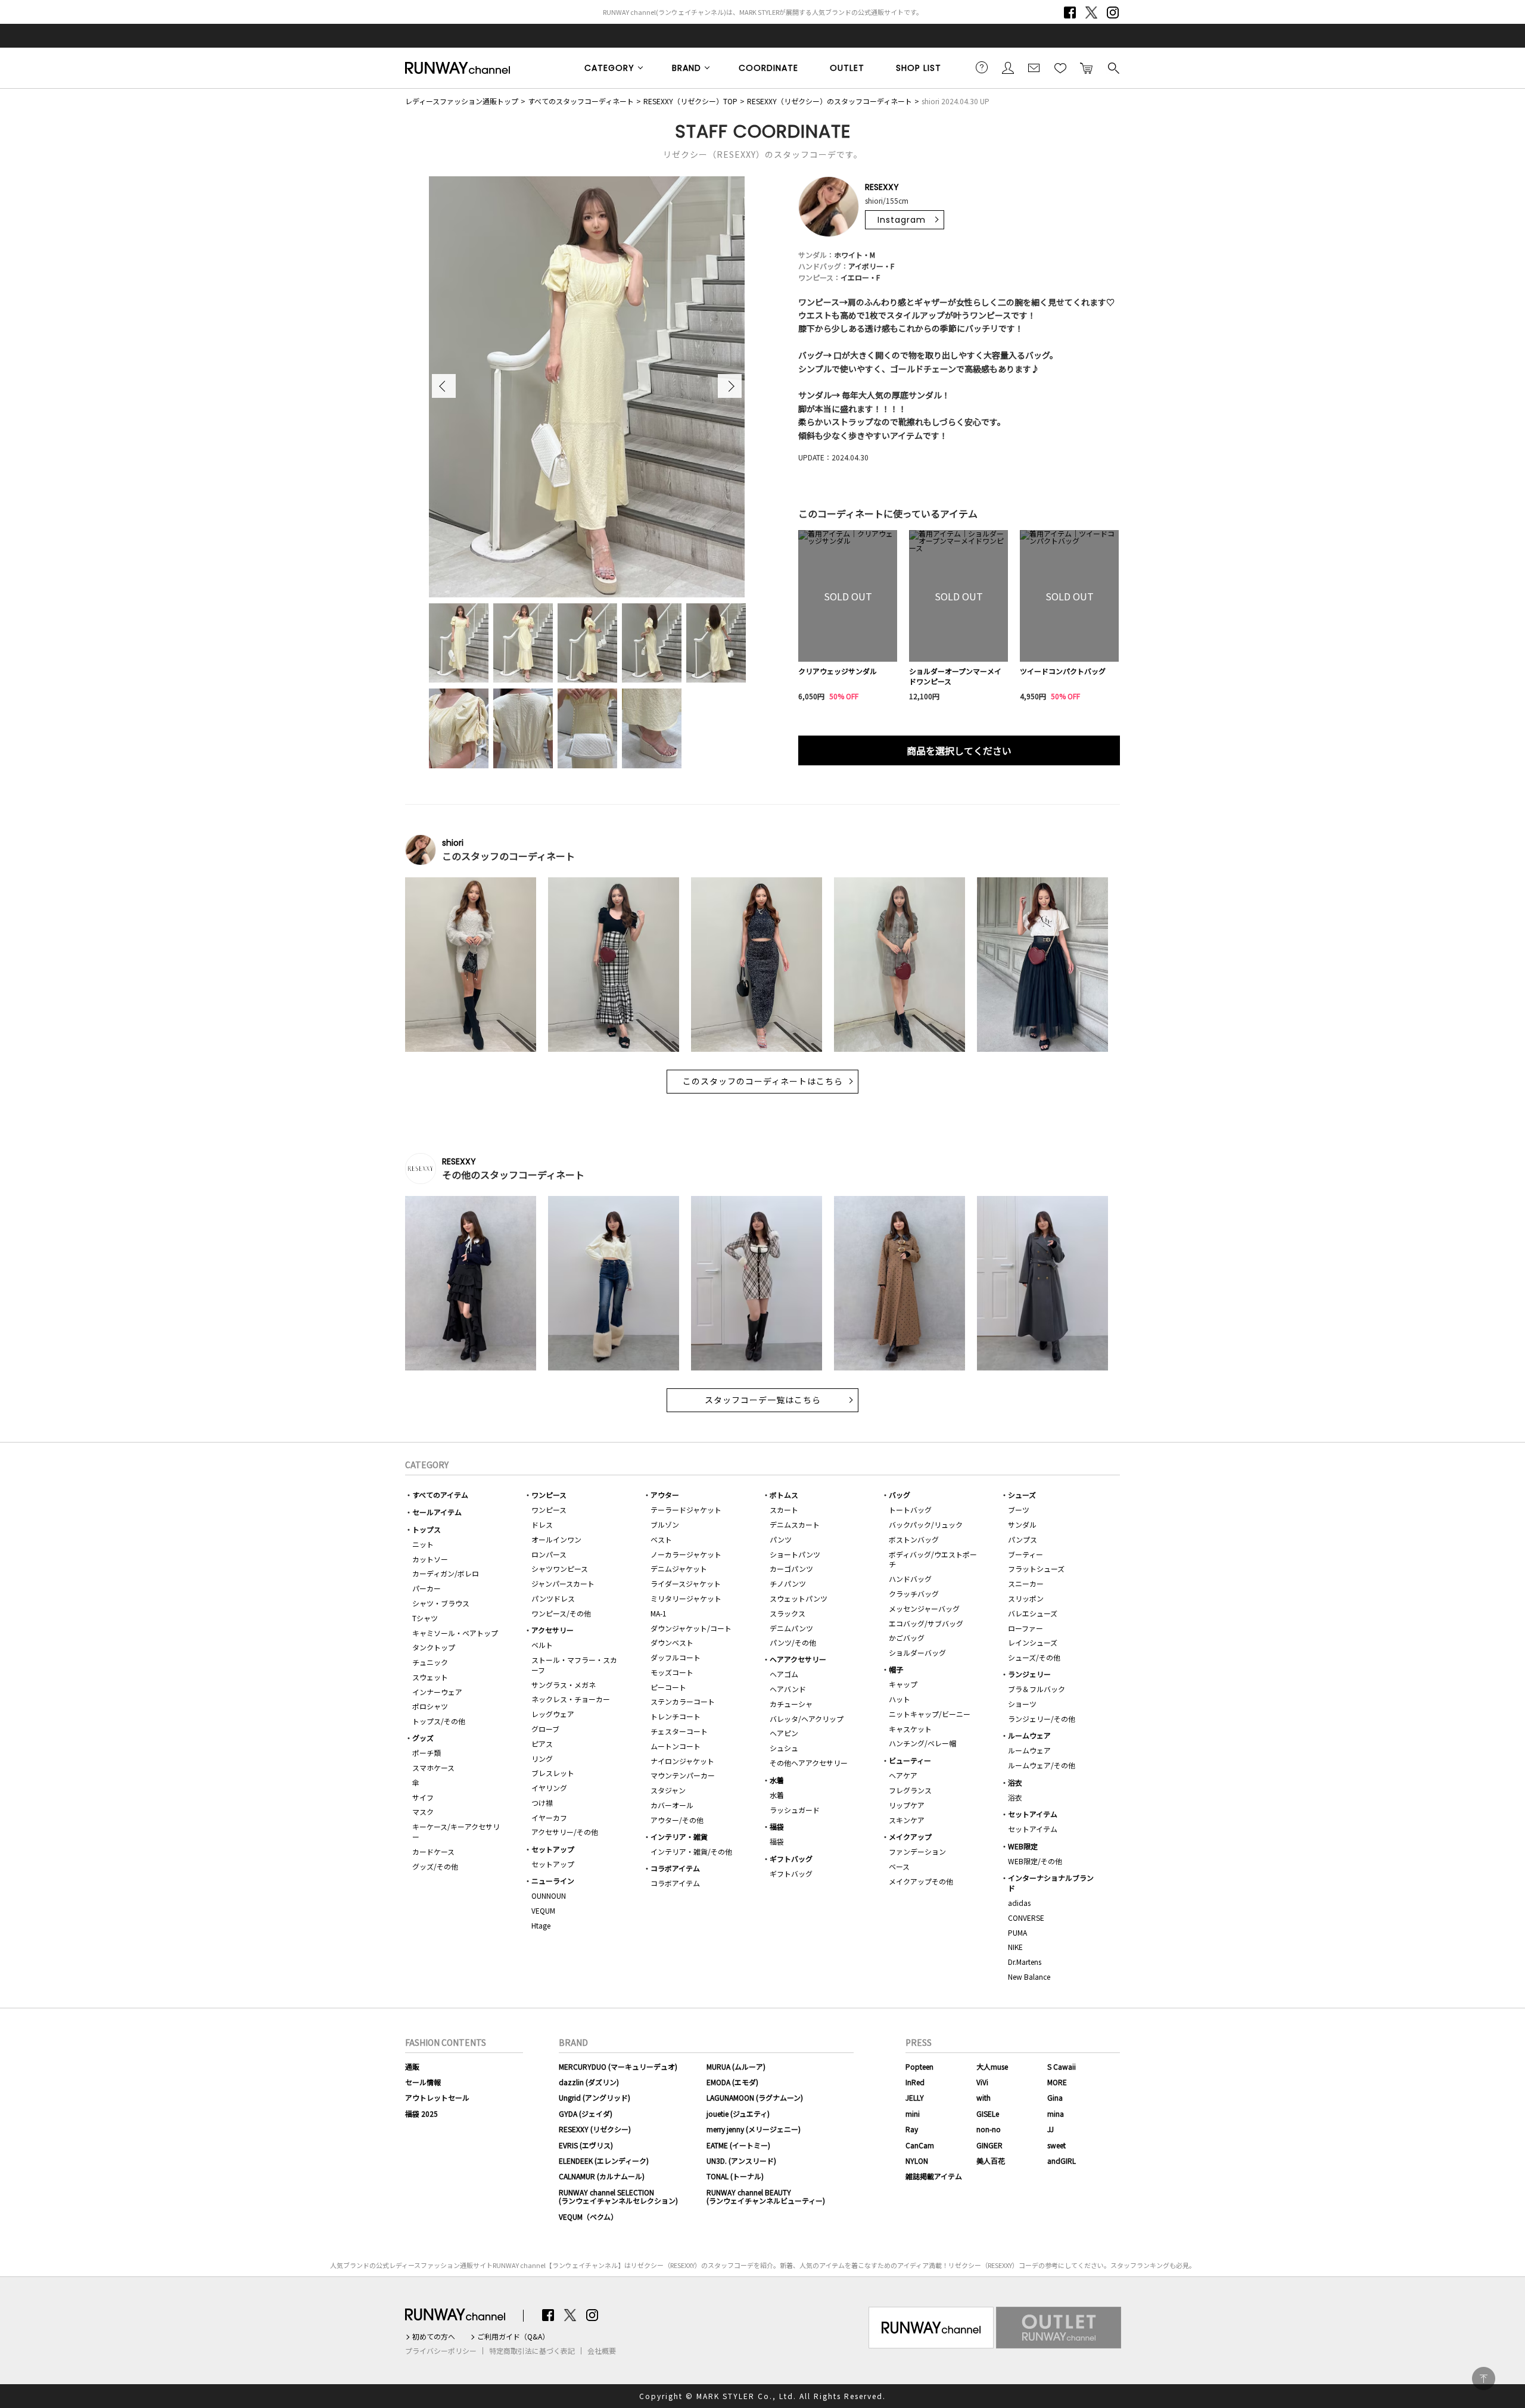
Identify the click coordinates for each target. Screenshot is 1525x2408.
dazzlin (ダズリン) (589, 2082)
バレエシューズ (1033, 1613)
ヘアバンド (788, 1689)
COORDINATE (768, 68)
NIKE (1015, 1947)
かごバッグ (907, 1638)
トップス (427, 1529)
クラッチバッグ (914, 1594)
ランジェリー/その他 (1042, 1719)
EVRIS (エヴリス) (586, 2145)
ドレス (542, 1524)
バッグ (900, 1495)
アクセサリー (553, 1630)
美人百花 (991, 2161)
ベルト (542, 1645)
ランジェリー (1029, 1674)
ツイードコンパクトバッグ (1063, 671)
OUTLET (847, 68)
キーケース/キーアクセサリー (456, 1831)
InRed (915, 2082)
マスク (423, 1812)
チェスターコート (679, 1731)
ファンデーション (917, 1851)
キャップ (903, 1684)
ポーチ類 (427, 1753)
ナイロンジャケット (682, 1761)
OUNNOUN (549, 1895)
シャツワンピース (560, 1569)
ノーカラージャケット (686, 1554)
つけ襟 (542, 1803)
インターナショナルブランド (1051, 1883)
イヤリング (549, 1788)
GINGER (989, 2145)
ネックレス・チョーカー (571, 1699)
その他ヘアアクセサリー (809, 1763)
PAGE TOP (1484, 2379)
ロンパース (549, 1554)
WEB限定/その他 (1035, 1861)
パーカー (427, 1588)
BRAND (687, 68)
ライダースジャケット (686, 1583)
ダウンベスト (672, 1642)
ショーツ (1022, 1704)
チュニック (430, 1662)
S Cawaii (1062, 2066)
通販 (412, 2066)
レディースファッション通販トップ (462, 101)
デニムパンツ (791, 1628)
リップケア (907, 1805)
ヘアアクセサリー (798, 1659)
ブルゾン (665, 1524)
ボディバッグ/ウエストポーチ (933, 1559)
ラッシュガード (795, 1810)
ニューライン (553, 1881)
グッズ (423, 1738)
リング (542, 1759)
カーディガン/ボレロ (446, 1573)
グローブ (545, 1729)
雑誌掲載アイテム (934, 2176)
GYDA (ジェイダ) (586, 2113)
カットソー (430, 1559)
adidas (1019, 1903)
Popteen (919, 2066)
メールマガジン (1034, 67)
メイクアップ (910, 1837)
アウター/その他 (677, 1820)
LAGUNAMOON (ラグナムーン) (755, 2097)
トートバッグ (910, 1510)
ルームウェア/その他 (1042, 1765)
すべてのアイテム (440, 1495)
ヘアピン (784, 1733)
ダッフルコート (676, 1657)
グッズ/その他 (435, 1866)
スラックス (788, 1613)
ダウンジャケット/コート (691, 1628)
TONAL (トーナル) (735, 2176)
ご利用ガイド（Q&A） (513, 2337)
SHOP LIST (919, 68)
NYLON (917, 2161)
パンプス (1023, 1539)
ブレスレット (553, 1773)
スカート (784, 1510)
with (984, 2097)
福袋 (777, 1826)
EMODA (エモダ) (732, 2082)
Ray (912, 2129)
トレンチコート (676, 1716)
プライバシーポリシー (441, 2351)
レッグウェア (553, 1714)
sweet (1056, 2145)
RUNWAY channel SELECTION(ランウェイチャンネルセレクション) (618, 2196)
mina (1056, 2113)
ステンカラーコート (683, 1701)
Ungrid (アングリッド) (595, 2097)
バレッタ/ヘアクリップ (807, 1719)
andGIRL (1062, 2161)
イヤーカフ (549, 1817)
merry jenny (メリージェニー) (754, 2129)
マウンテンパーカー (683, 1775)
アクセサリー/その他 (565, 1832)
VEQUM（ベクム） (588, 2217)
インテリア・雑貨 (679, 1837)
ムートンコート (676, 1746)
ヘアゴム (784, 1674)
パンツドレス (553, 1598)
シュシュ (784, 1748)
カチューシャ (791, 1704)
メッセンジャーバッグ (924, 1608)
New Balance (1029, 1976)
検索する (1113, 67)
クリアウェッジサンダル (838, 671)
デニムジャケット (679, 1569)
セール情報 (423, 2082)
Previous (444, 386)
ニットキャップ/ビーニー (930, 1714)
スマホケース (433, 1767)
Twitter (1091, 13)
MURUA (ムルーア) (736, 2066)
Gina (1055, 2097)
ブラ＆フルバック (1037, 1689)
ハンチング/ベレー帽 (922, 1743)
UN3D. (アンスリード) (741, 2161)
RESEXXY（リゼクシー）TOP (690, 101)
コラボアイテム (675, 1868)
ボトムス (784, 1495)
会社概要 (602, 2351)
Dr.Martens (1025, 1962)
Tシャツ (425, 1618)
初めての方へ (434, 2337)
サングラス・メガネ (564, 1685)
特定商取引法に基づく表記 (532, 2351)
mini (913, 2113)
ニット (423, 1544)
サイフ (423, 1797)
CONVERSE (1026, 1918)
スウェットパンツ (799, 1598)
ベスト (661, 1539)
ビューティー (910, 1760)
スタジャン (668, 1790)
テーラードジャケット (686, 1510)
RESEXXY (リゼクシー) (595, 2129)
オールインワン (556, 1539)
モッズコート (672, 1672)
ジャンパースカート (563, 1583)
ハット (900, 1699)
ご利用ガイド (982, 67)
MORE (1057, 2082)
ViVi (982, 2082)
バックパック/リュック (926, 1524)
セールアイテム (437, 1512)
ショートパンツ (795, 1554)
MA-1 (659, 1613)
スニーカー (1026, 1583)
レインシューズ (1033, 1642)
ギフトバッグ (791, 1859)
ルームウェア (1029, 1735)
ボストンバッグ (914, 1539)
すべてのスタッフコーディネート (581, 101)
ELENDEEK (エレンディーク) (604, 2161)
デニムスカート (795, 1524)
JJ (1051, 2129)
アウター (665, 1495)
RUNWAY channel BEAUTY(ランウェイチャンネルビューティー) (766, 2196)
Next (730, 386)
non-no (989, 2129)
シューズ (1022, 1495)
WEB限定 (1023, 1846)
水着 (777, 1780)
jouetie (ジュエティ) (738, 2113)
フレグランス (910, 1790)
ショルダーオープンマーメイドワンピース (955, 676)
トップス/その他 (439, 1721)
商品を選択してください (959, 750)
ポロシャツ (430, 1706)
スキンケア (907, 1820)
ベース (899, 1866)
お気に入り (1060, 67)
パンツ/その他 (793, 1642)
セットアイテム (1033, 1814)
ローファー (1026, 1628)
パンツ (781, 1539)
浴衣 (1015, 1782)
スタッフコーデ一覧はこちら (763, 1400)
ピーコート (668, 1687)
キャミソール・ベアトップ (455, 1633)
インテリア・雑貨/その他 (691, 1851)
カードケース (433, 1851)
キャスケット (910, 1729)
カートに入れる (1087, 67)
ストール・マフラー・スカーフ (574, 1665)
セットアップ (553, 1849)
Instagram (1113, 13)
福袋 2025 (421, 2113)
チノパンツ (788, 1583)
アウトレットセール (437, 2097)
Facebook (1070, 13)
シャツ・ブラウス (441, 1603)
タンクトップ (434, 1647)
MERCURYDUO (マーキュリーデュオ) (618, 2066)
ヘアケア (903, 1775)
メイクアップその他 (921, 1881)
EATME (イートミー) (738, 2145)
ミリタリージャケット (686, 1598)
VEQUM (543, 1910)
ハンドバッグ (910, 1579)
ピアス (542, 1744)
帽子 (896, 1669)
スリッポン (1026, 1598)
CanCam (920, 2145)
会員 (1008, 67)
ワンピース (549, 1495)
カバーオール (672, 1805)
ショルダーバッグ (917, 1652)
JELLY (915, 2097)
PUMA (1017, 1932)
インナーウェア (437, 1692)
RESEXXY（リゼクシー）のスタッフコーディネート (830, 101)
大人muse (992, 2066)
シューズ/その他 (1034, 1657)
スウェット (430, 1677)
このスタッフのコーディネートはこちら (763, 1082)
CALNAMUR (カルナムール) (602, 2176)
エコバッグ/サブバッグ (926, 1623)
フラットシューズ (1036, 1569)
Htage (541, 1925)
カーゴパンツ (791, 1569)
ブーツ (1019, 1510)
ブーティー (1026, 1554)
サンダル (1022, 1524)
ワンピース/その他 (561, 1613)
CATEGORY (609, 68)
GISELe (988, 2113)
